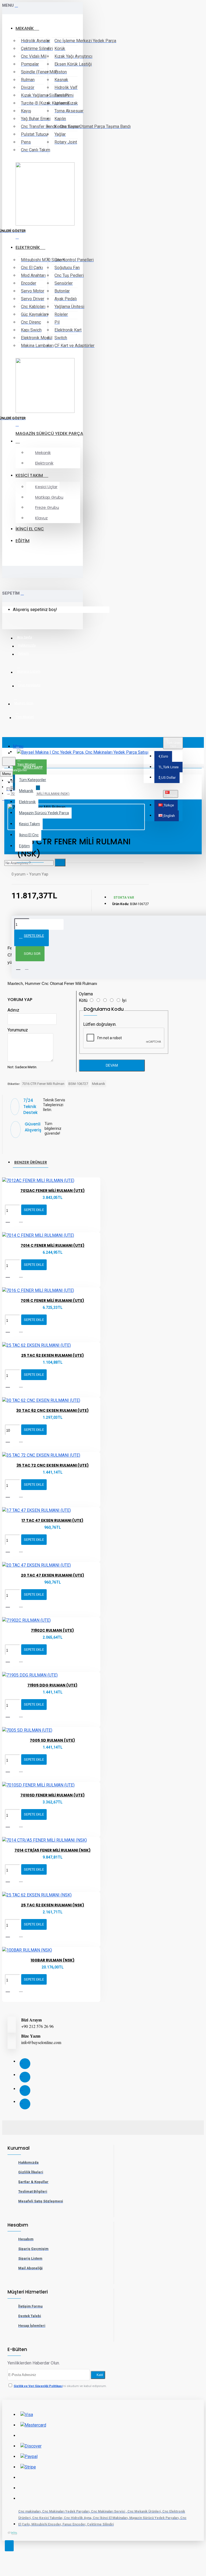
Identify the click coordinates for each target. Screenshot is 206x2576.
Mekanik (99, 1084)
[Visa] (27, 2415)
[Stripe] (28, 2467)
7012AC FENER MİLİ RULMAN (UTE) (53, 1191)
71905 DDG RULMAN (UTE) (52, 1685)
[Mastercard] (33, 2425)
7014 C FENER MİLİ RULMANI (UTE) (53, 1245)
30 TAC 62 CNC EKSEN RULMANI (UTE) (52, 1410)
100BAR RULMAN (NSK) (53, 1960)
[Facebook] (25, 2064)
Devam (112, 1065)
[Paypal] (29, 2457)
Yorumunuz (18, 1030)
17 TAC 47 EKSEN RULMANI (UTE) (52, 1520)
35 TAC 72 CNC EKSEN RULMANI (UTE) (53, 1465)
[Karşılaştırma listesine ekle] (24, 1222)
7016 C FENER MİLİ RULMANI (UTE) (52, 1300)
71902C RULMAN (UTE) (52, 1630)
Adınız (13, 1010)
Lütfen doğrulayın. (100, 1024)
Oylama (86, 994)
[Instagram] (25, 2091)
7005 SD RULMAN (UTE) (52, 1740)
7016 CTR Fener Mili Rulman (43, 1084)
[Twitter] (25, 2077)
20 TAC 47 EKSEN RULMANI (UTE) (53, 1575)
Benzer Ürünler (31, 1162)
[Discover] (31, 2446)
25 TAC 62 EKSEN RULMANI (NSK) (53, 1905)
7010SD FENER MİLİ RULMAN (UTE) (53, 1795)
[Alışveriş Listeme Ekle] (11, 1221)
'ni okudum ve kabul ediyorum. (60, 2386)
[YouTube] (25, 2104)
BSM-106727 (78, 1084)
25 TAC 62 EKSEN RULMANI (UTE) (53, 1355)
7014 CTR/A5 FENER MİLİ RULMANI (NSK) (53, 1850)
